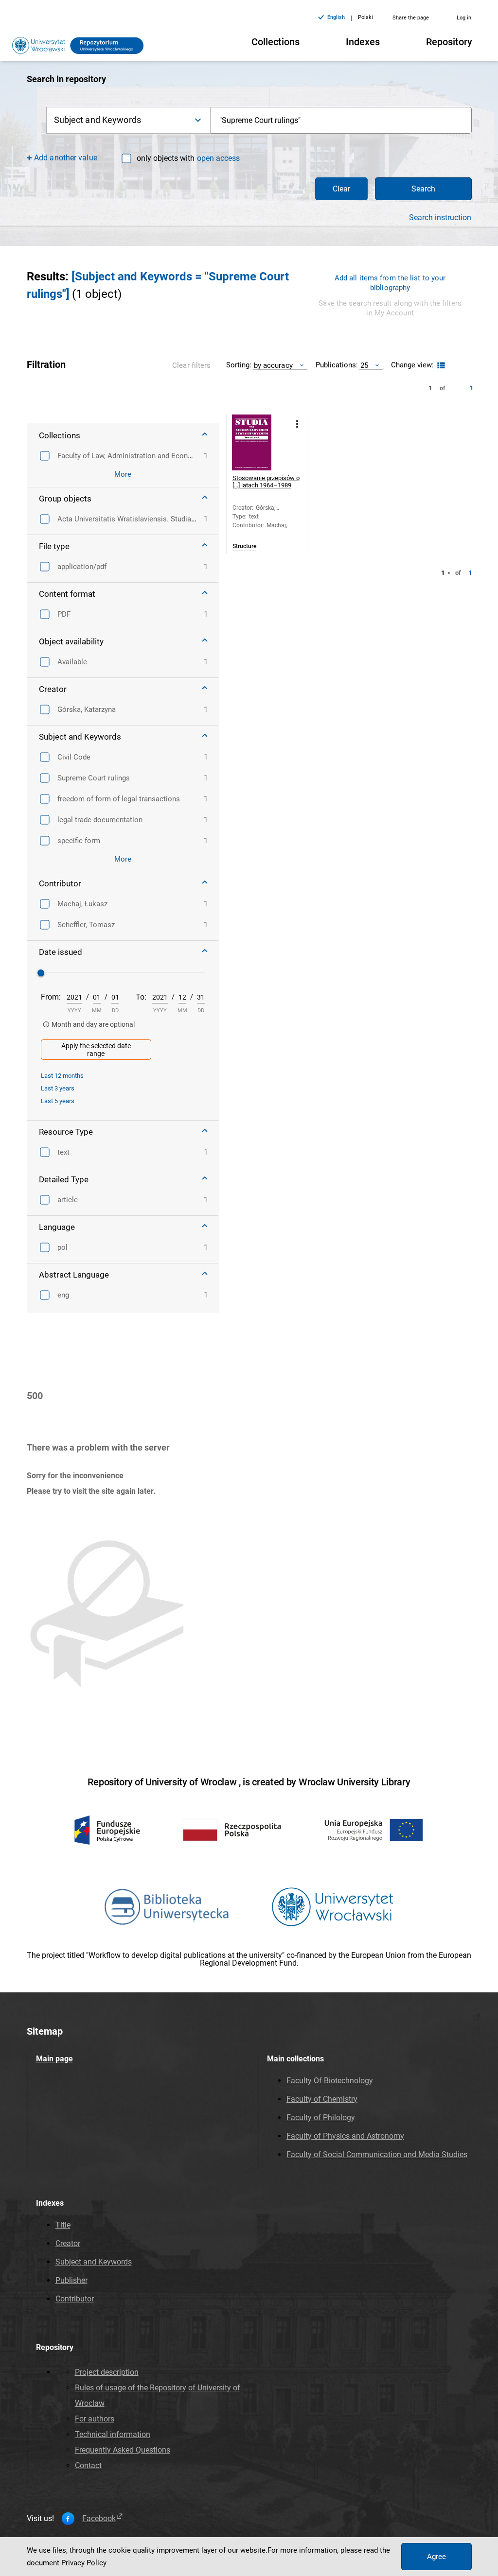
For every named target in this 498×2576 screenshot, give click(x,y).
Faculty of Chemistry (322, 2099)
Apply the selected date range (96, 1050)
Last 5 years (58, 1101)
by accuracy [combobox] (273, 365)
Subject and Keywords (94, 2262)
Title (63, 2225)
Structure (244, 546)
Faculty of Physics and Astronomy (345, 2136)
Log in (464, 18)
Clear (341, 189)
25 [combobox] (364, 365)
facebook (99, 2519)
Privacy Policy (84, 2563)
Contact (88, 2465)
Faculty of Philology (321, 2118)
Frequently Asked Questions (123, 2450)
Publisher (71, 2280)
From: (51, 997)
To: (141, 997)
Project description (107, 2372)
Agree (436, 2557)
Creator (68, 2243)
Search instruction (440, 218)
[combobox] (341, 120)
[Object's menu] (297, 424)
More (123, 474)
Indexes (363, 42)
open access (218, 158)
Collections (276, 42)
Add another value (66, 158)
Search (423, 189)
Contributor (75, 2299)
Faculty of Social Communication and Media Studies (377, 2154)
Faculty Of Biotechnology (330, 2081)
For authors (95, 2419)
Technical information (113, 2434)
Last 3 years (58, 1088)
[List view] (440, 366)
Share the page (411, 18)
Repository (449, 42)
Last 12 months (62, 1076)
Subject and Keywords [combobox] (98, 120)
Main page (54, 2059)
